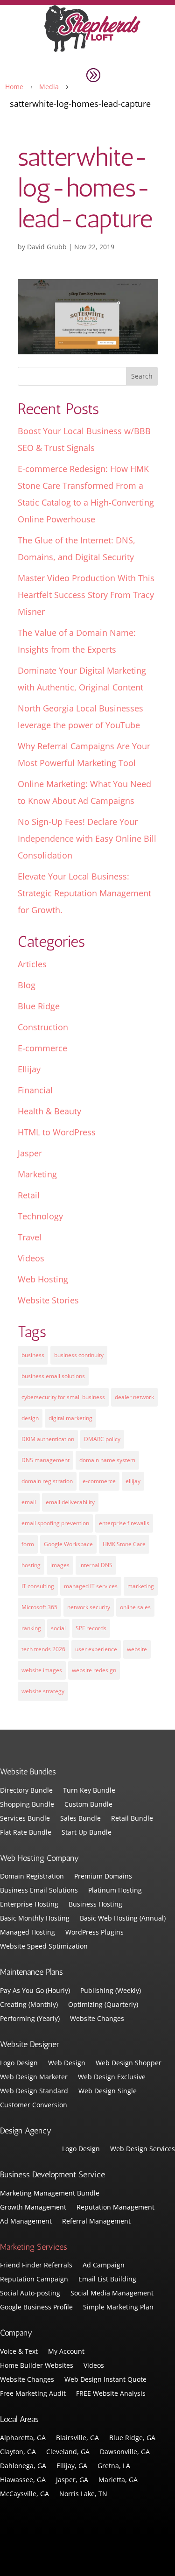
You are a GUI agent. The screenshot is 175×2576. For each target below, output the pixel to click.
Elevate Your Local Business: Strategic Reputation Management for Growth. (84, 893)
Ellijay (29, 1069)
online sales (135, 1607)
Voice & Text (19, 2352)
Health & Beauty (49, 1111)
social (58, 1628)
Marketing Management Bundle (50, 2194)
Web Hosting (43, 1279)
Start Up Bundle (87, 1833)
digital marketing (70, 1418)
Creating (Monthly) (29, 2005)
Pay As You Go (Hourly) (35, 1991)
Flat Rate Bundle (26, 1833)
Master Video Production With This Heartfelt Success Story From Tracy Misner (86, 595)
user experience (96, 1649)
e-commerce (99, 1481)
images (60, 1565)
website (137, 1649)
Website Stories (48, 1300)
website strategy (43, 1691)
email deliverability (70, 1502)
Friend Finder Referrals (36, 2266)
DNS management (45, 1460)
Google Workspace (68, 1544)
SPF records (91, 1628)
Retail (29, 1195)
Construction (43, 1027)
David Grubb (47, 247)
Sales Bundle (80, 1819)
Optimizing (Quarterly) (103, 2005)
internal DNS (96, 1565)
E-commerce (42, 1048)
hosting (31, 1565)
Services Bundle (25, 1819)
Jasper (30, 1153)
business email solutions (53, 1376)
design (30, 1418)
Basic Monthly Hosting (35, 1919)
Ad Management (26, 2222)
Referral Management (96, 2222)
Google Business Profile (36, 2308)
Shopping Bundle (27, 1805)
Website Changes (97, 2019)
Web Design (67, 2063)
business (33, 1355)
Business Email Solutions (39, 1891)
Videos (31, 1258)
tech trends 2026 (43, 1649)
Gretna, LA (114, 2466)
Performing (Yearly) (30, 2019)
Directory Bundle (26, 1791)
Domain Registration (32, 1877)
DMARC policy (102, 1439)
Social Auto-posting (30, 2294)
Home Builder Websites (37, 2366)
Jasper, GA (72, 2480)
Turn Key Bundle (89, 1791)
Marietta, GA (118, 2480)
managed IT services (91, 1586)
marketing (141, 1586)
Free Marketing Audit (33, 2394)
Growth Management (33, 2208)
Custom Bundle (88, 1805)
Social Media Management (112, 2294)
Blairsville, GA (77, 2438)
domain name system (107, 1460)
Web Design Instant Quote (105, 2380)
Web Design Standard (34, 2091)
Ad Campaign (104, 2266)
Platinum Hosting (115, 1891)
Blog (27, 985)
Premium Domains (103, 1877)
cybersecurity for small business (63, 1397)
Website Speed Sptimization (44, 1947)
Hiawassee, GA (23, 2480)
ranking (31, 1628)
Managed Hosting (28, 1933)
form (28, 1544)
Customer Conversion (34, 2105)
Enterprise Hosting (29, 1905)
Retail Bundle (132, 1819)
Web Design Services (143, 2149)
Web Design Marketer (34, 2077)
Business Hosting (95, 1905)
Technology (40, 1216)
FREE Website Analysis (111, 2394)
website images (42, 1670)
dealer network (134, 1397)
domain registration (47, 1481)
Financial (35, 1090)
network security (89, 1607)
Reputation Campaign (34, 2280)
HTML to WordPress (57, 1132)
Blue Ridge (39, 1006)
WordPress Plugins (94, 1933)
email (29, 1502)
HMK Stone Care (124, 1544)
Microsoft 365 (39, 1607)
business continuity (79, 1355)
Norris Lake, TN (83, 2494)
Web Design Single (108, 2091)
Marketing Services (34, 2247)
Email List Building (107, 2280)
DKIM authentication (48, 1439)
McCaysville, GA (24, 2494)
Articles (32, 964)
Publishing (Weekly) (111, 1991)
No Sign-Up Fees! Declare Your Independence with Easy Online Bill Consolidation (87, 838)
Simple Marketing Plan (118, 2308)
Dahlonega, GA (23, 2466)
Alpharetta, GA (23, 2438)
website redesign (94, 1670)
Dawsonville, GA (125, 2452)
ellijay (133, 1481)
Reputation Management (115, 2208)
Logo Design (19, 2063)
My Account (66, 2352)
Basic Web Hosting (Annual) (123, 1919)
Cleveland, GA (68, 2452)
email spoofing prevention (55, 1523)
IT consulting (38, 1586)
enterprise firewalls (124, 1523)
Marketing (37, 1174)
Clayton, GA (18, 2452)
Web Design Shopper (129, 2063)
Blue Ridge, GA (132, 2438)
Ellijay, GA (72, 2466)
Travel (30, 1237)
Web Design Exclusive (112, 2077)
